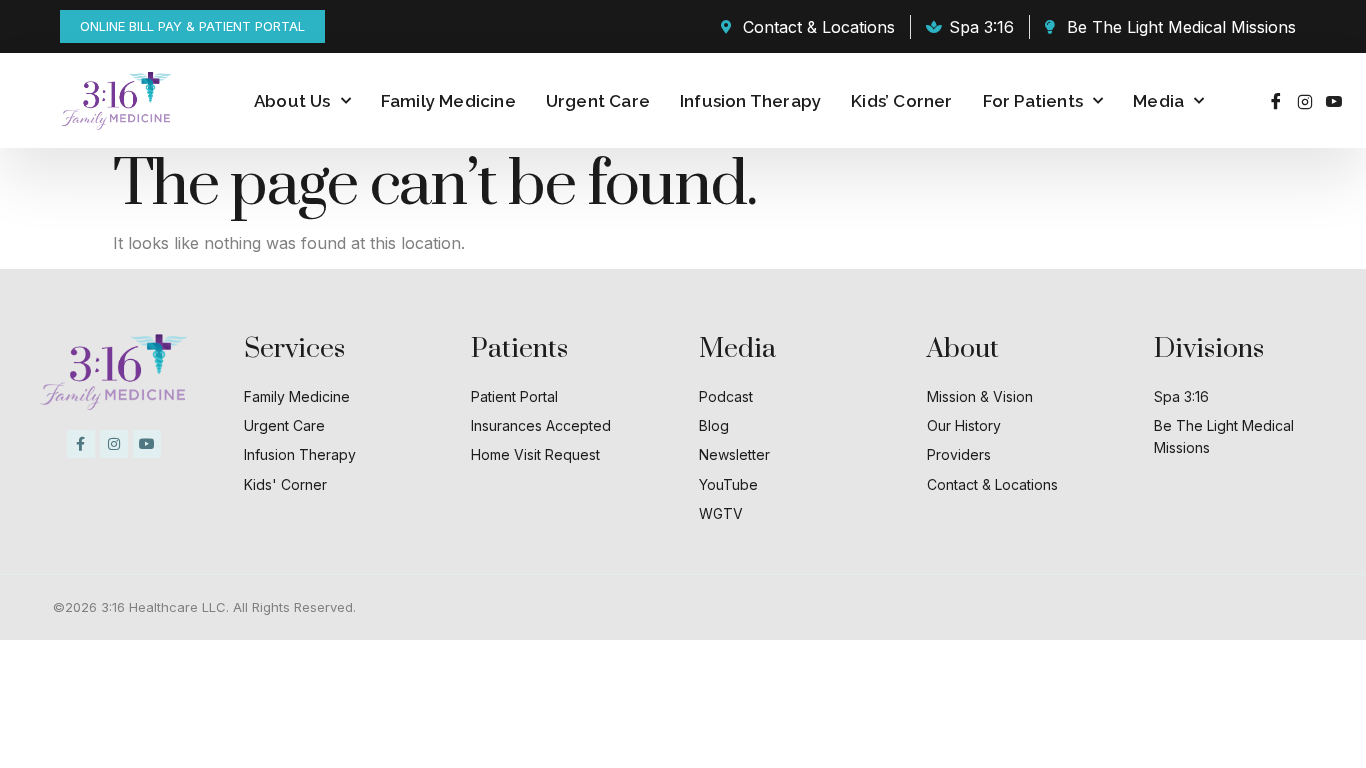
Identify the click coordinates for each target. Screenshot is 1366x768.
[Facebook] (1276, 101)
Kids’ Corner (901, 101)
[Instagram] (1305, 101)
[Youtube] (1334, 101)
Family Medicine (448, 101)
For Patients (1033, 101)
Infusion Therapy (750, 101)
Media (1158, 101)
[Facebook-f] (81, 444)
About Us (292, 101)
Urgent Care (598, 101)
